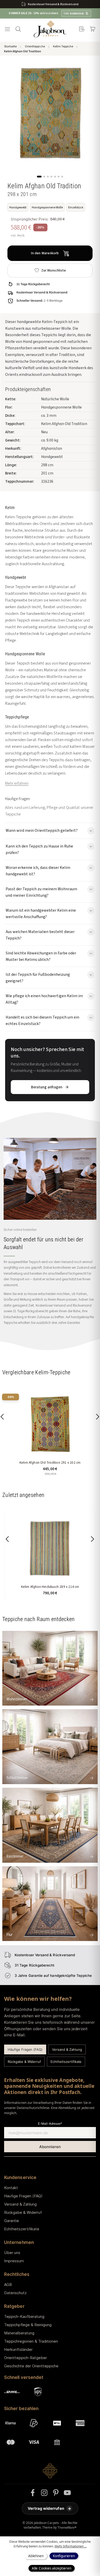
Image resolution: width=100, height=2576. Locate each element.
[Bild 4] (51, 177)
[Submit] (50, 2147)
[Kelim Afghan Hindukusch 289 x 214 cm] (50, 1548)
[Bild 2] (44, 177)
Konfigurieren (64, 2556)
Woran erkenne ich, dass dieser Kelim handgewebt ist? (38, 871)
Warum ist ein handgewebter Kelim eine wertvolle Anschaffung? (41, 913)
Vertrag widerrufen (49, 2508)
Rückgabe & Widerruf (24, 2062)
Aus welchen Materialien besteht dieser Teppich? (40, 935)
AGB (8, 2285)
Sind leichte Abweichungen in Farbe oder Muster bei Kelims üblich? (41, 956)
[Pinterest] (56, 2493)
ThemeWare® (67, 2527)
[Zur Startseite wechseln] (50, 29)
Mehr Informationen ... (71, 2546)
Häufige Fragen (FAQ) (25, 2049)
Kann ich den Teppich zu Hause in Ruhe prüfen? (39, 849)
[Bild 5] (55, 177)
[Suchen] (18, 29)
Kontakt (11, 2188)
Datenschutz (15, 2293)
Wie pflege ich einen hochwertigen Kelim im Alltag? (44, 999)
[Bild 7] (62, 177)
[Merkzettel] (82, 29)
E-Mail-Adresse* (50, 2124)
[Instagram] (44, 2493)
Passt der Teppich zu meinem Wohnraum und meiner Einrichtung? (41, 892)
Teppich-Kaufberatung (24, 2316)
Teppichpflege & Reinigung (28, 2325)
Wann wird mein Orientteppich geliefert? (42, 830)
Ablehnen (36, 2556)
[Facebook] (33, 2493)
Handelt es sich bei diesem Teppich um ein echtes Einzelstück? (42, 1020)
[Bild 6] (59, 177)
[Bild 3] (48, 177)
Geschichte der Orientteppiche (31, 2366)
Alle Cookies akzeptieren (51, 2568)
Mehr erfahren (17, 783)
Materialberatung (19, 2333)
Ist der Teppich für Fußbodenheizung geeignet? (38, 978)
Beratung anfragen (47, 1087)
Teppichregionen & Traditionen (31, 2341)
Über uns (12, 2253)
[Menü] (7, 29)
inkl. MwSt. (18, 235)
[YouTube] (67, 2493)
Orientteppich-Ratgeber (26, 2358)
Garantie (12, 2221)
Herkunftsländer (18, 2349)
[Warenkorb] (93, 29)
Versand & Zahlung (67, 2049)
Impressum (14, 2261)
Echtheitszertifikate (66, 2062)
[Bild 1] (39, 177)
